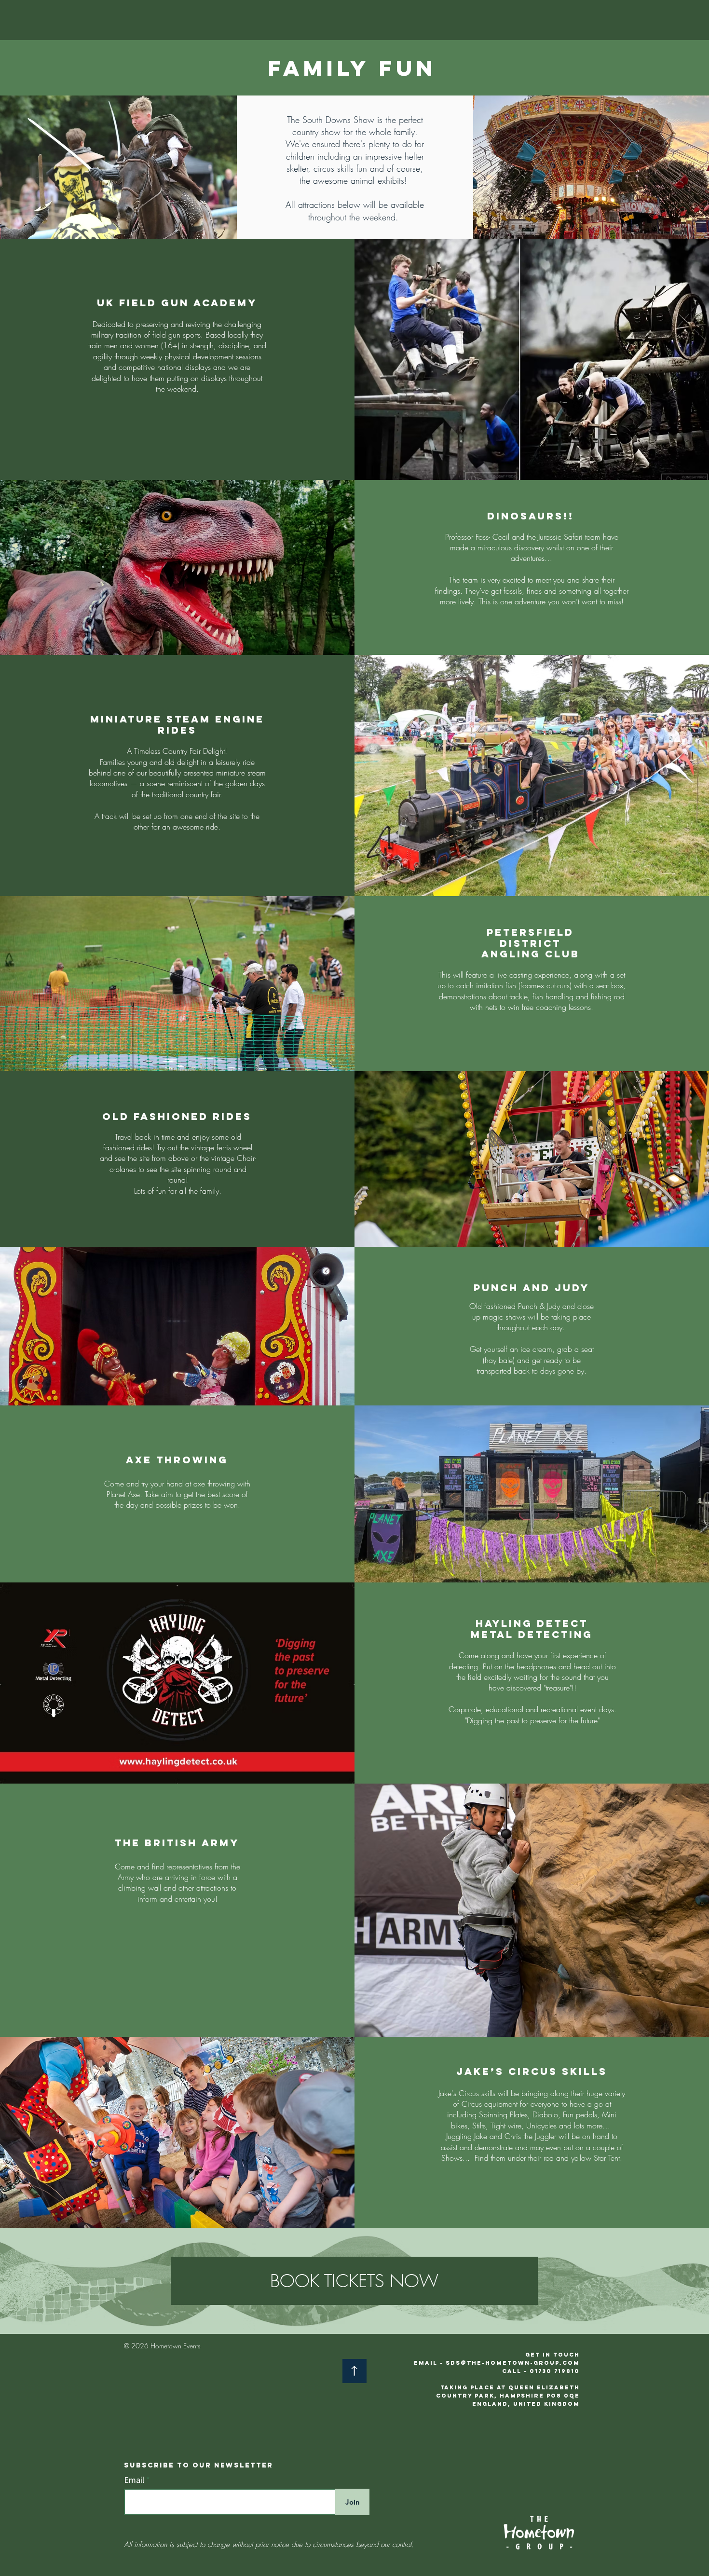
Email (135, 2480)
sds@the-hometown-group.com (513, 2363)
